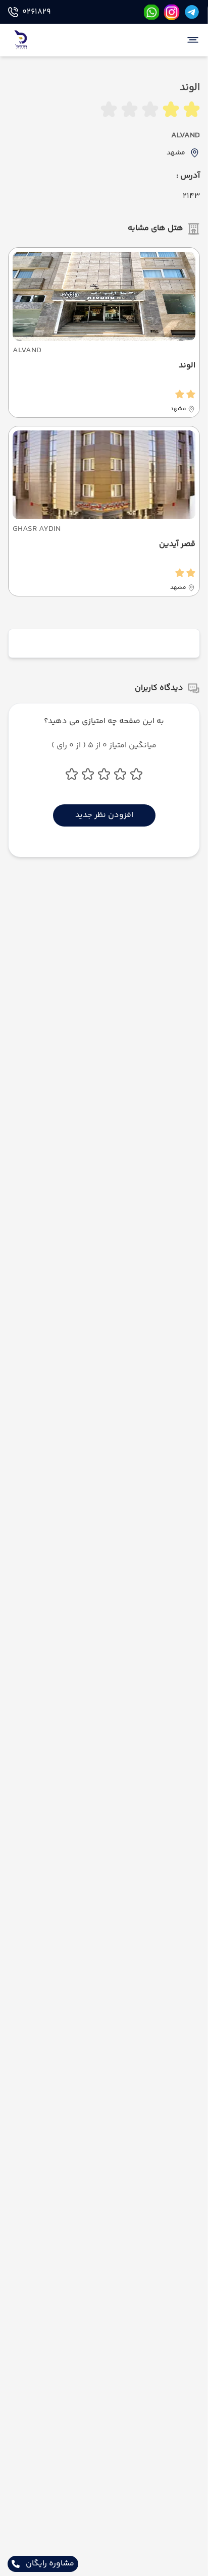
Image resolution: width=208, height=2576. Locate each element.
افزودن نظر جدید (104, 815)
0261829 (36, 12)
